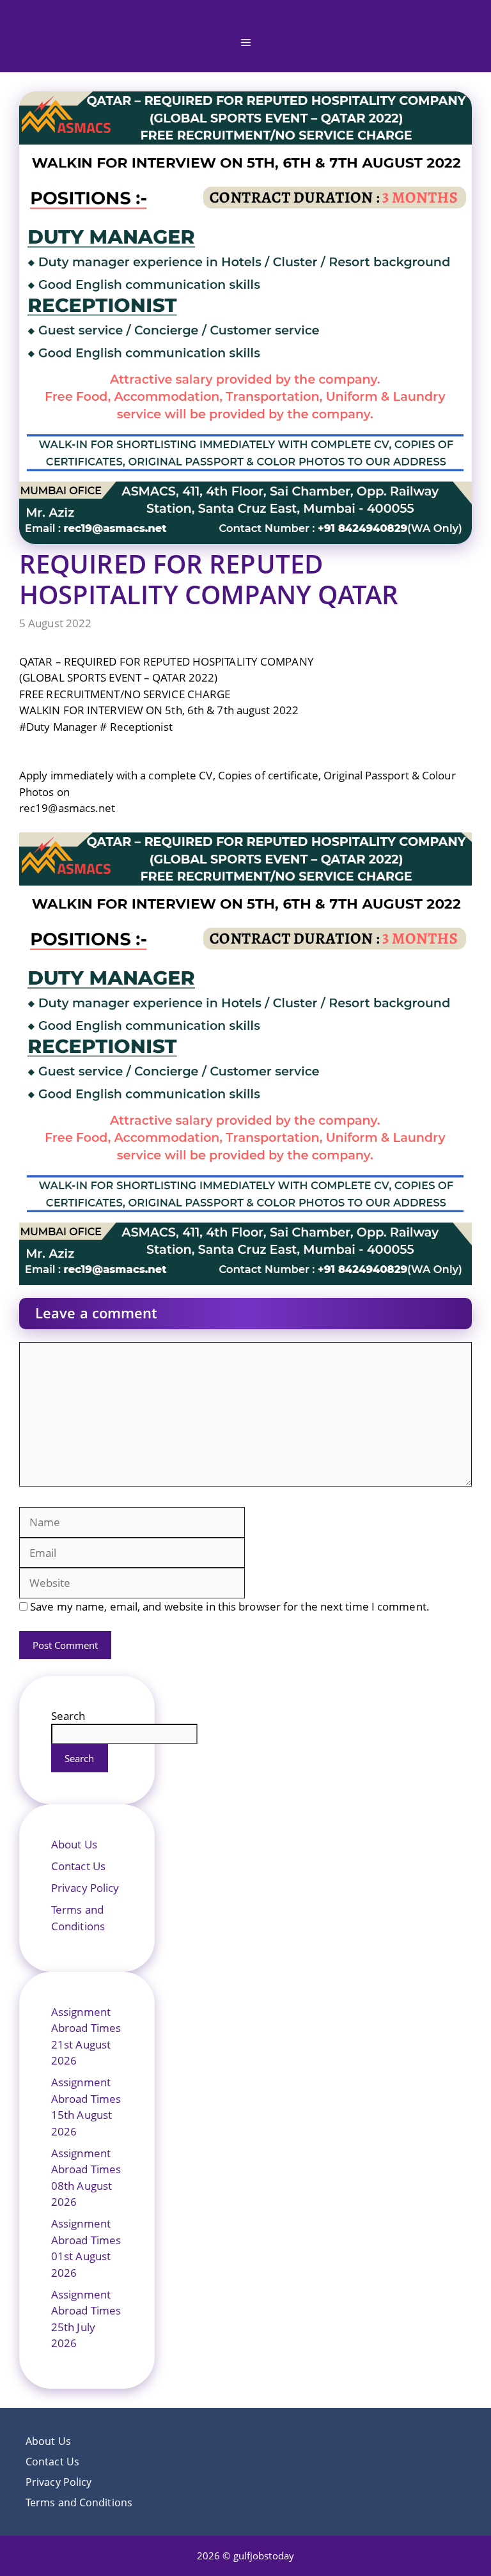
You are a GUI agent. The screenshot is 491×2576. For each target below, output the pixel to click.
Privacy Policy (85, 1888)
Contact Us (78, 1866)
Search (68, 1716)
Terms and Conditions (79, 2502)
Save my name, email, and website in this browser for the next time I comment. (230, 1606)
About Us (74, 1844)
